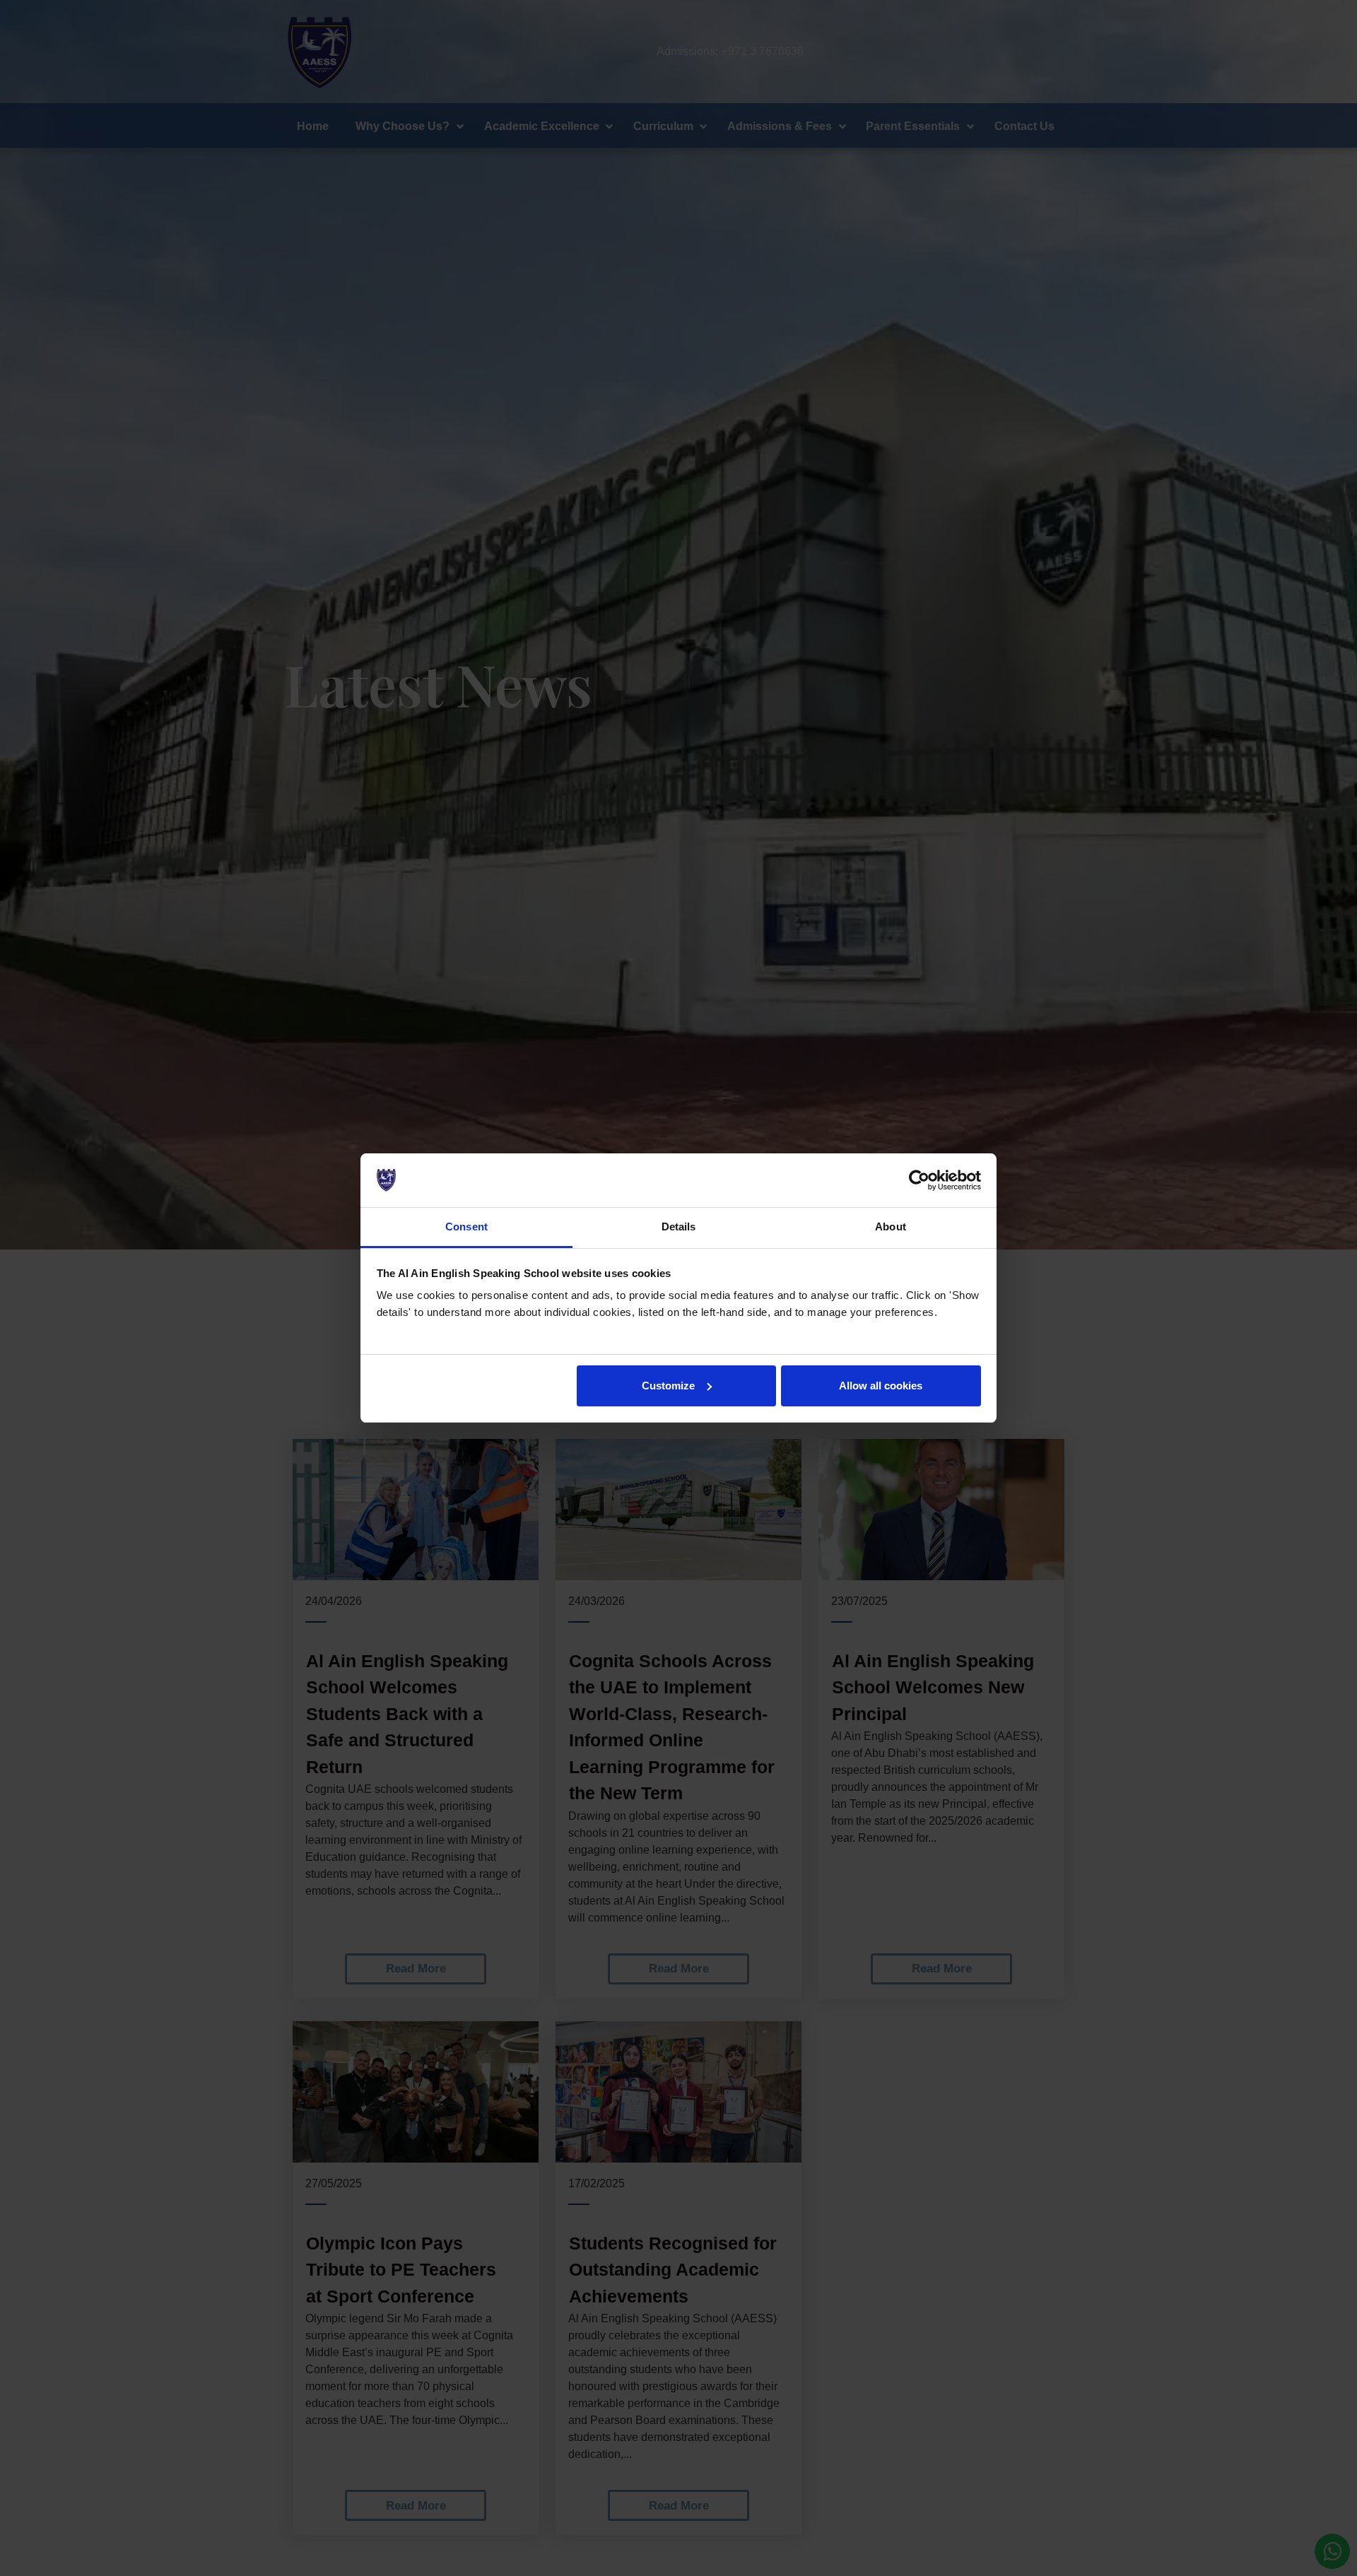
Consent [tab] (466, 1227)
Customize (668, 1386)
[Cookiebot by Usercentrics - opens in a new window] (919, 1180)
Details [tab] (679, 1227)
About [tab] (891, 1227)
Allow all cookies (881, 1386)
